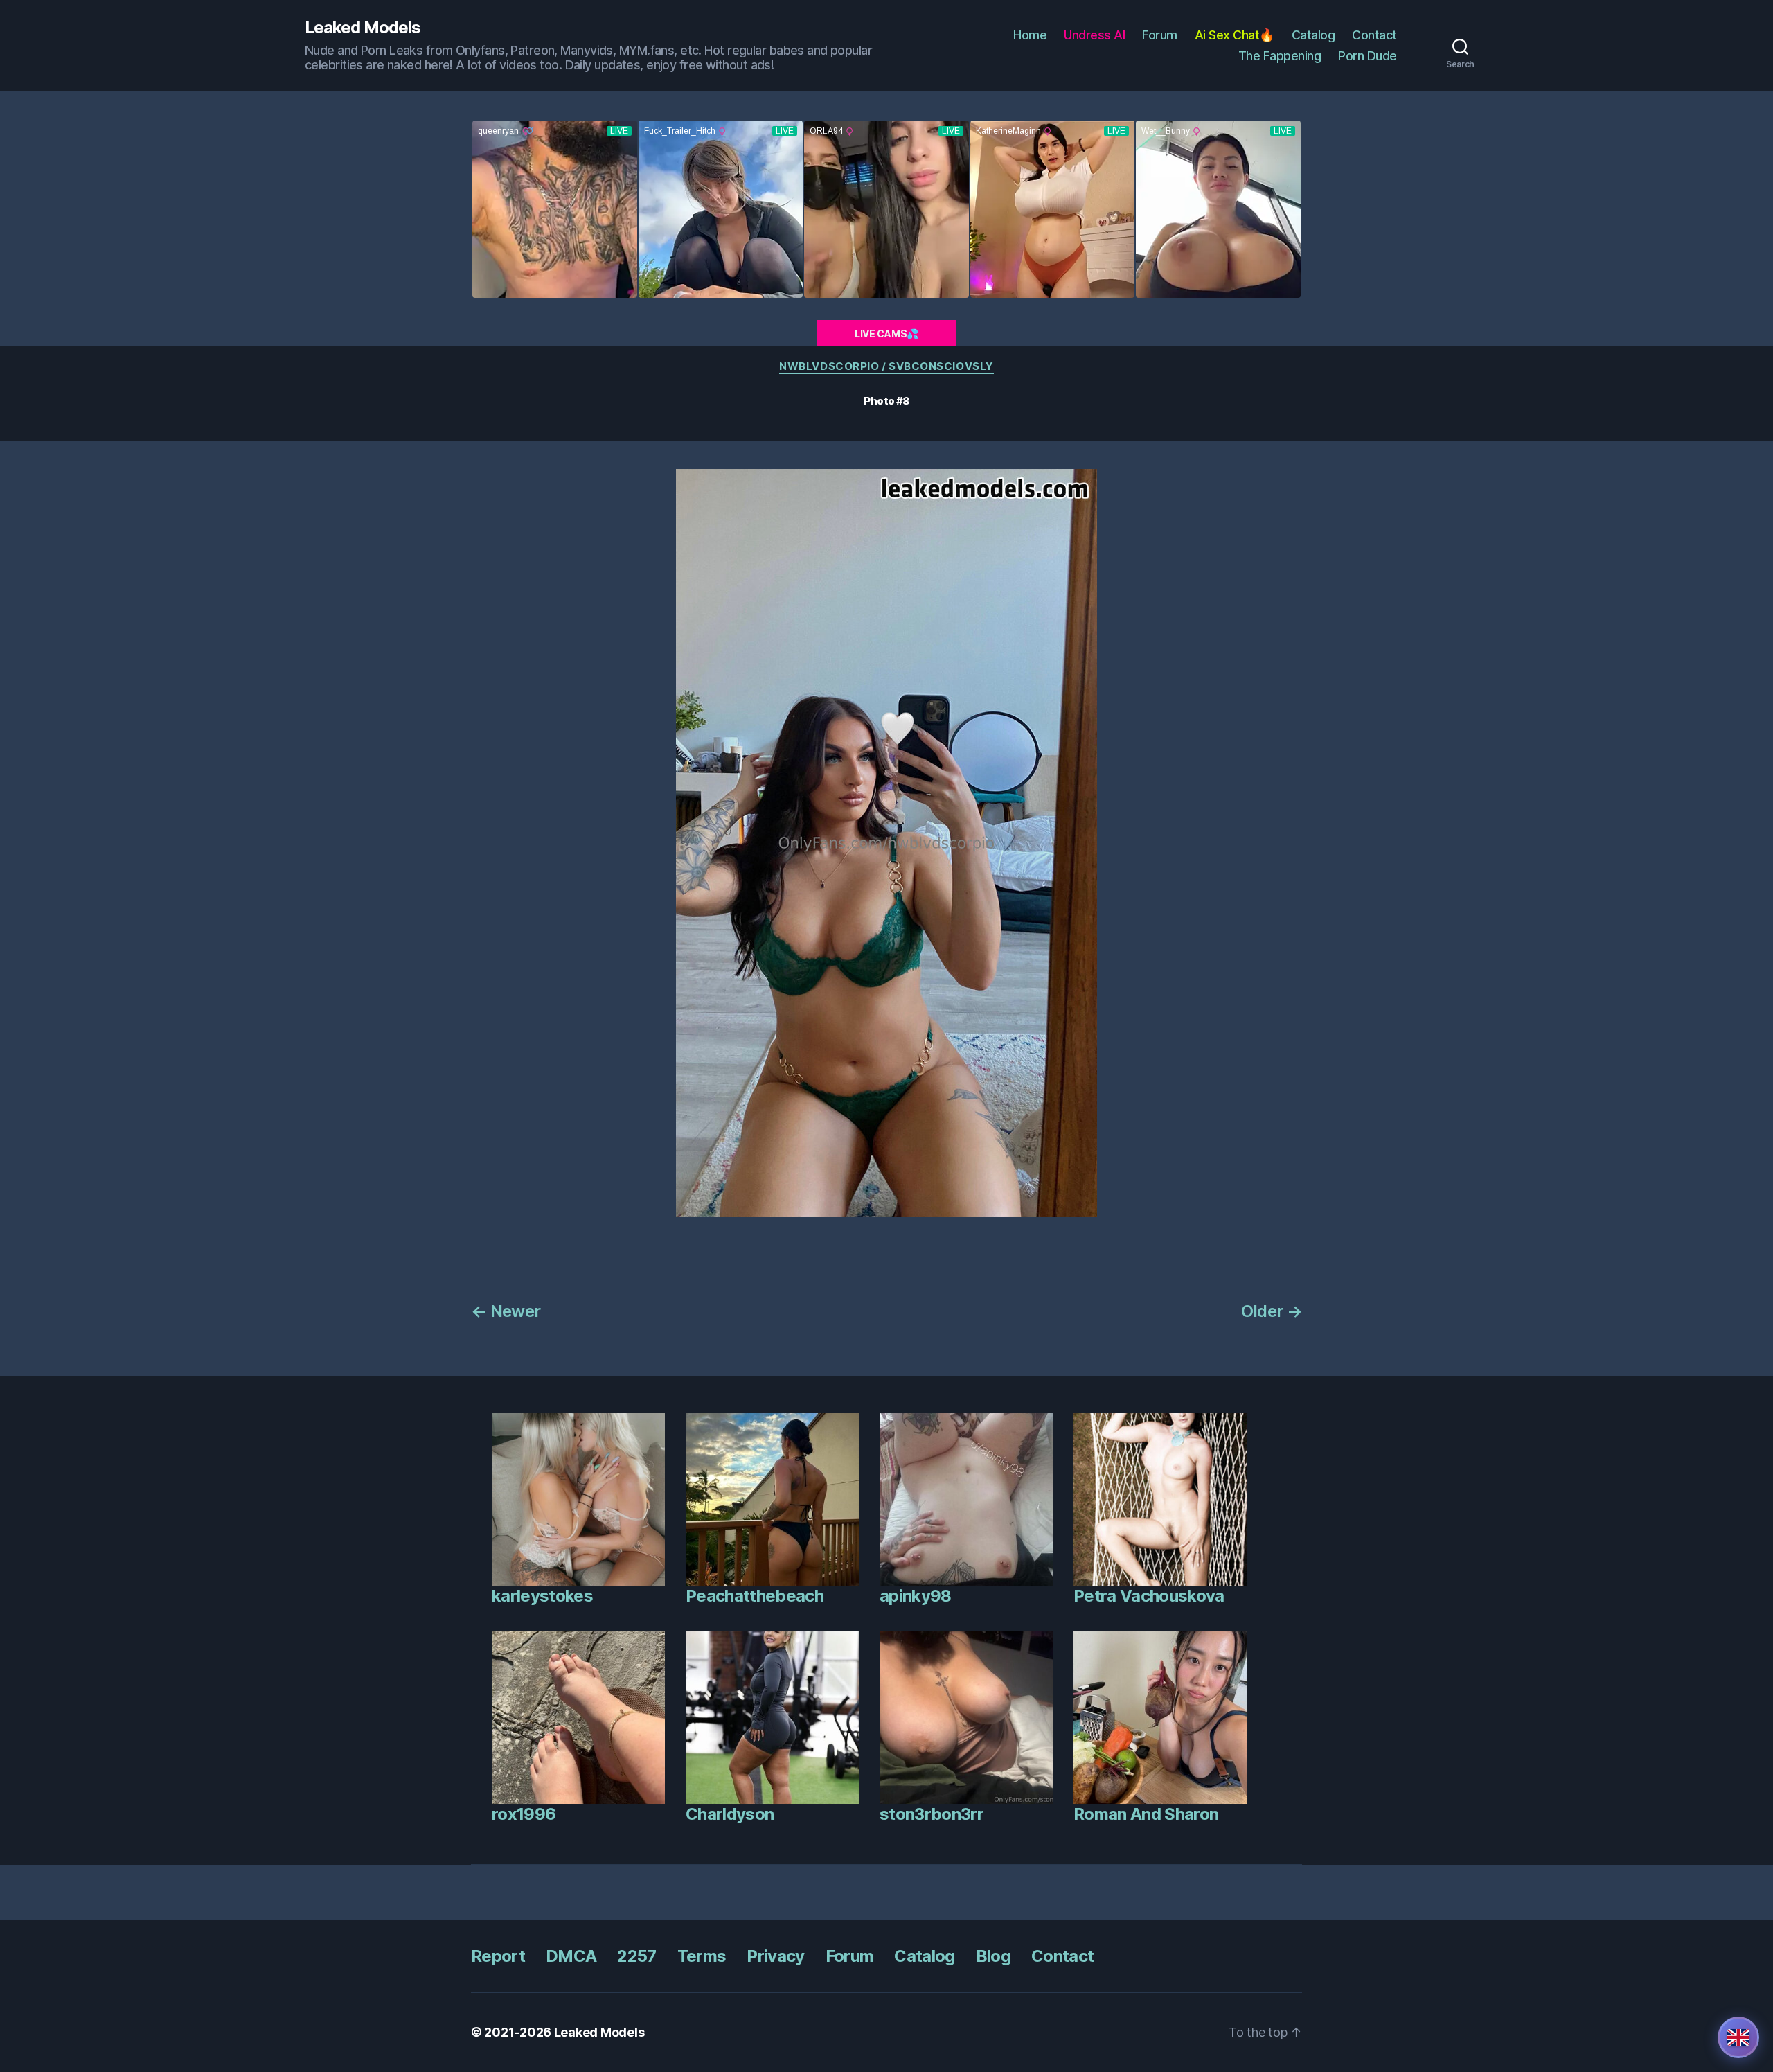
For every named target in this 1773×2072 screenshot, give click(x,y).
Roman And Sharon (1146, 1814)
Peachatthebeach (755, 1596)
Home (1030, 35)
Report (498, 1956)
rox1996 (524, 1814)
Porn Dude (1367, 56)
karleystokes (542, 1596)
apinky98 (916, 1596)
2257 (636, 1956)
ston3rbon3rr (932, 1814)
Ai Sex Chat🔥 (1235, 35)
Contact (1374, 35)
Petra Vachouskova (1149, 1596)
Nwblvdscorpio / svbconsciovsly (886, 366)
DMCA (571, 1956)
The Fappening (1280, 56)
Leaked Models (363, 28)
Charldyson (730, 1814)
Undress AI (1094, 35)
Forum (1160, 35)
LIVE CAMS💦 (886, 334)
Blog (993, 1956)
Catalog (1313, 35)
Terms (702, 1956)
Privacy (775, 1956)
